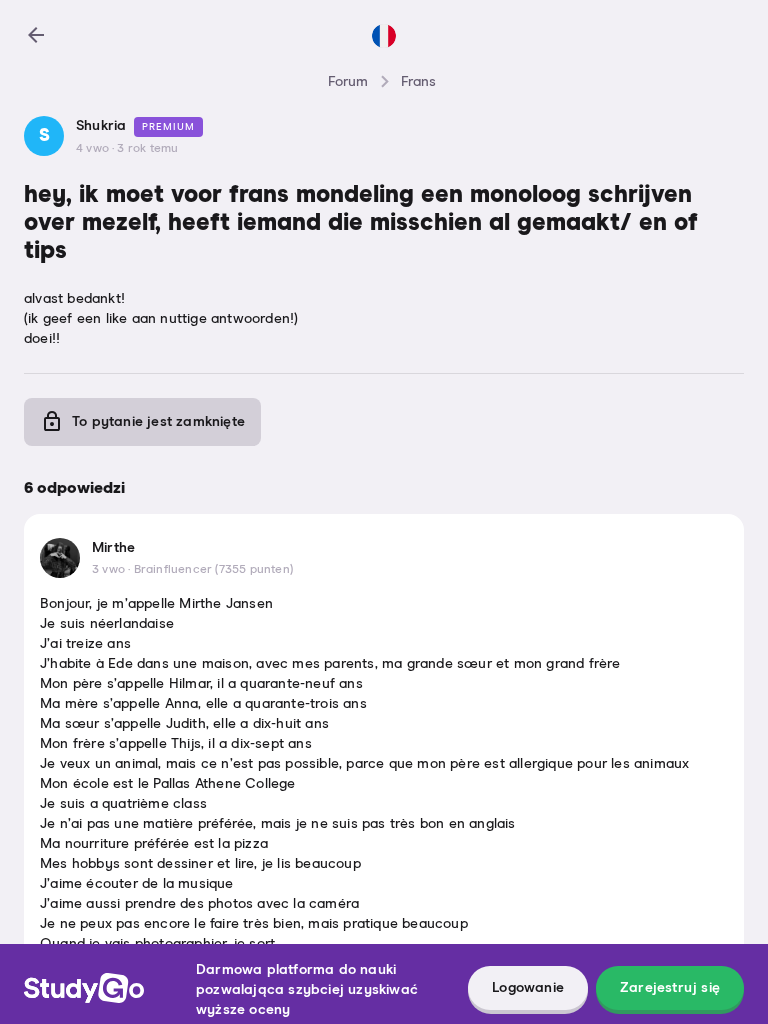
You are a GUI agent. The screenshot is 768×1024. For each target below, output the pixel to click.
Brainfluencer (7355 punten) (213, 570)
